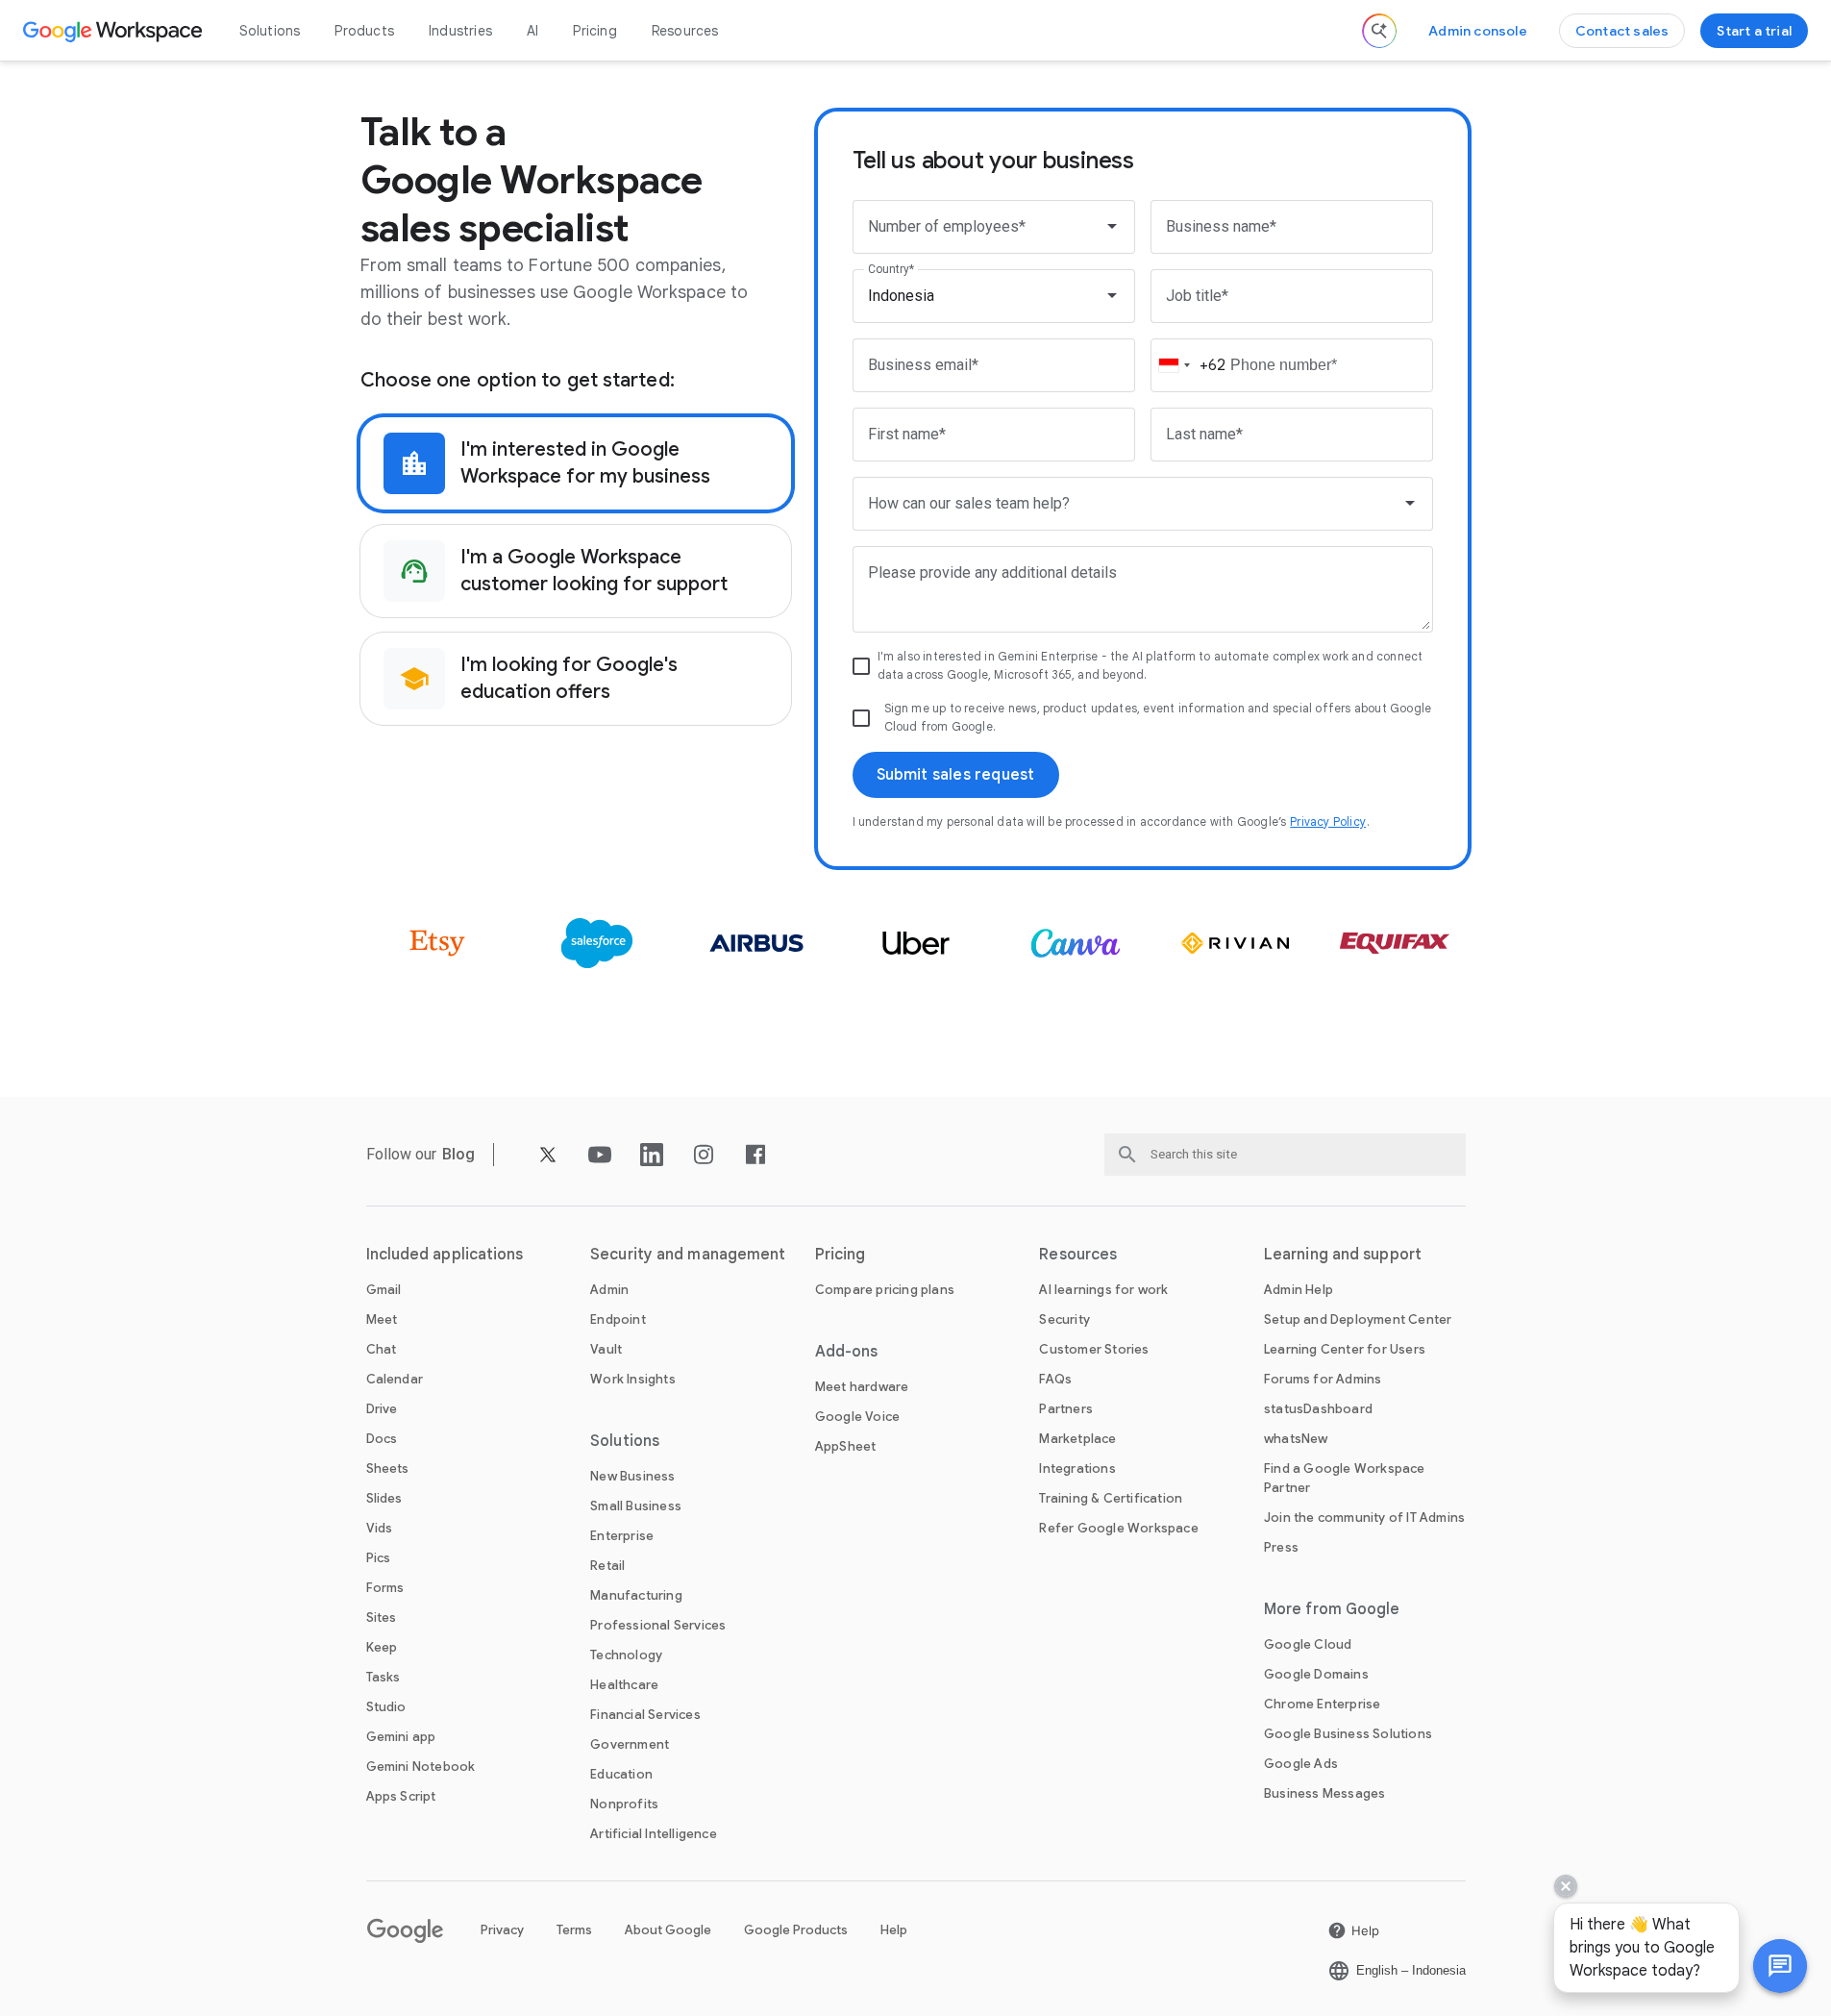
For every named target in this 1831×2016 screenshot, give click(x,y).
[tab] (576, 463)
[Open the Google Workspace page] (115, 31)
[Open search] (1379, 31)
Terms (574, 1930)
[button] (1780, 1966)
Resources (685, 31)
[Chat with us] (1780, 1966)
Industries (460, 31)
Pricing (594, 31)
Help (894, 1930)
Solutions (270, 31)
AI (532, 31)
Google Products (796, 1930)
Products (364, 31)
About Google (668, 1930)
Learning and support (1343, 1255)
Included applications (445, 1255)
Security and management (688, 1255)
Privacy (502, 1930)
